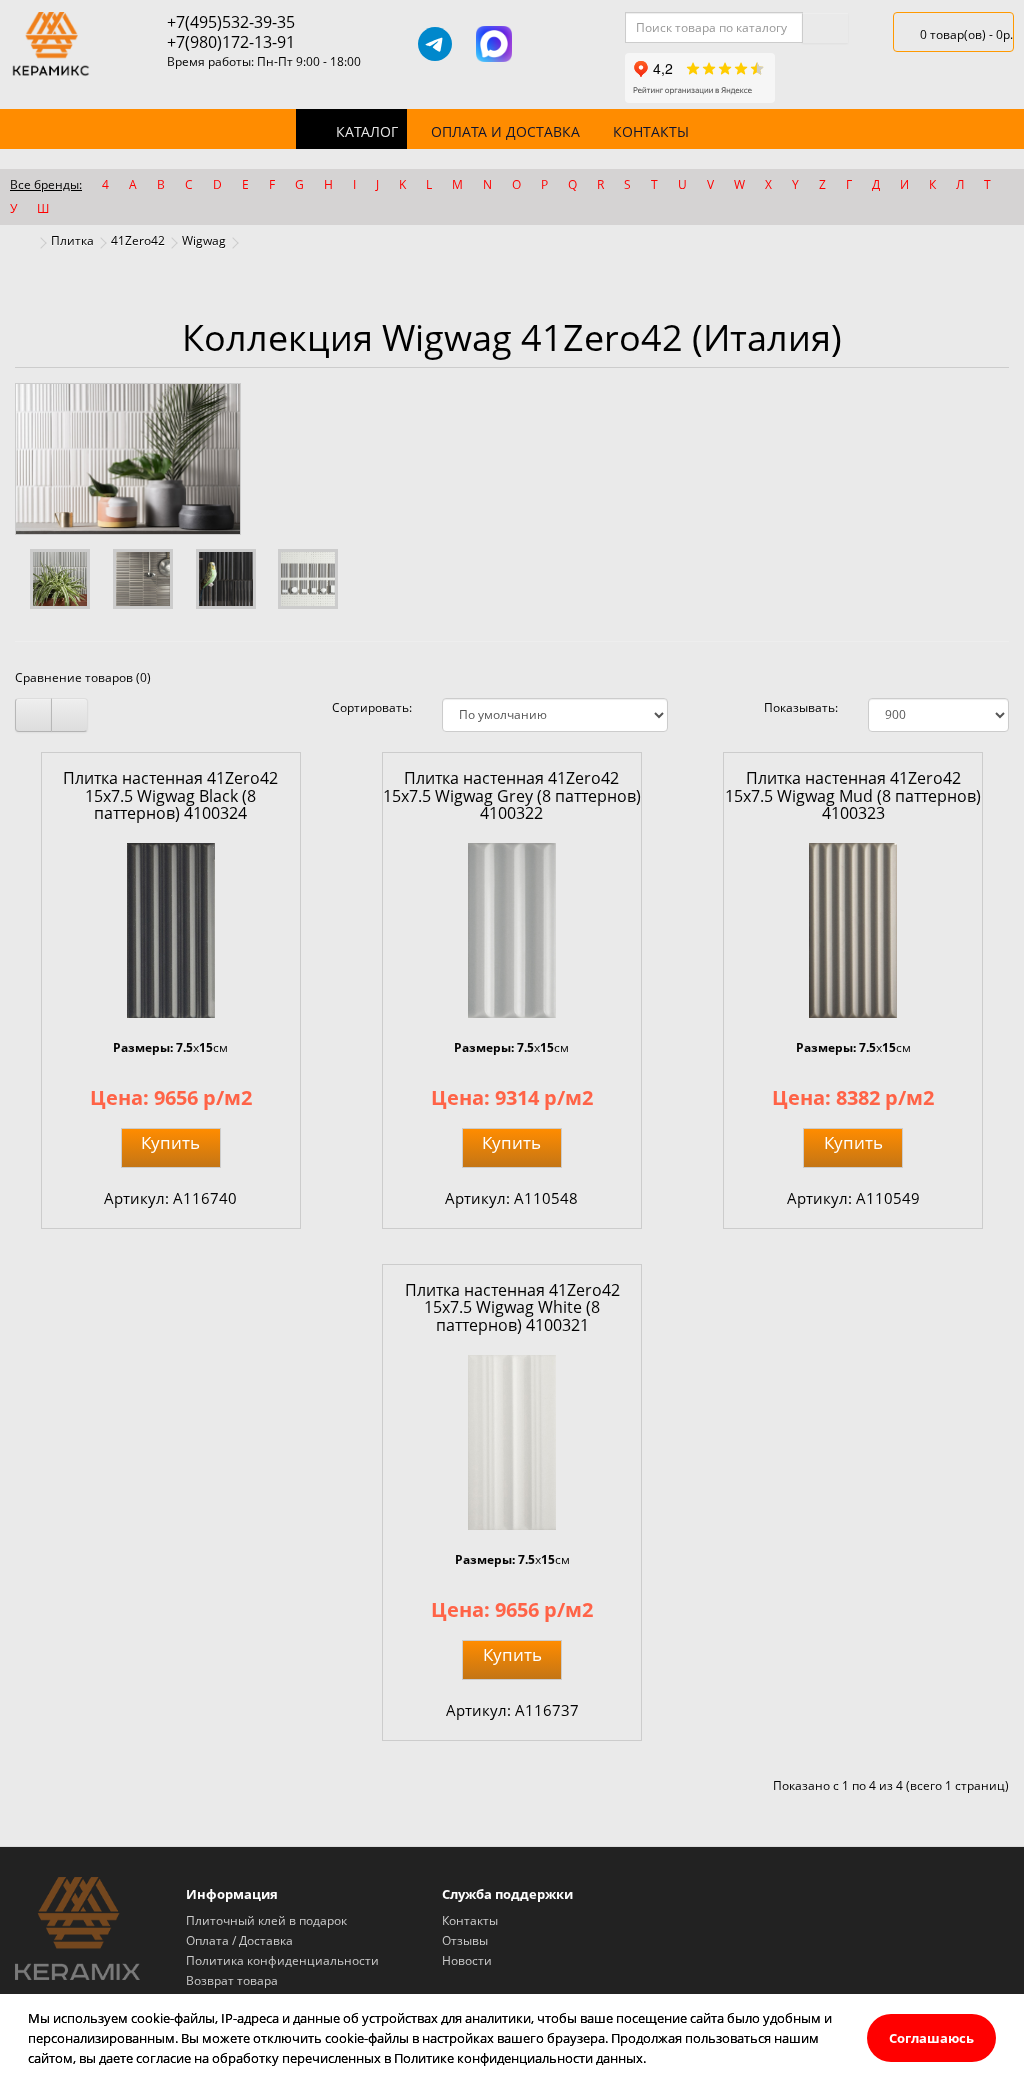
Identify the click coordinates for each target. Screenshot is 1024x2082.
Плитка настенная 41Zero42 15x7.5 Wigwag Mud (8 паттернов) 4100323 (853, 795)
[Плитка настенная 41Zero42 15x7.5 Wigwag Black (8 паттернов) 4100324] (171, 930)
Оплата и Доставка (505, 131)
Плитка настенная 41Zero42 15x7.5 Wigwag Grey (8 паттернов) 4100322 (512, 795)
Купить (170, 1142)
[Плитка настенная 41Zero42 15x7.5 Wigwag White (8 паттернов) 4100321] (512, 1442)
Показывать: (801, 707)
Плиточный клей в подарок (266, 1920)
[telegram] (435, 44)
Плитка (72, 240)
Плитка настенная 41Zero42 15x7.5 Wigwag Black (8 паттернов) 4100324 (170, 795)
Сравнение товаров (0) (83, 677)
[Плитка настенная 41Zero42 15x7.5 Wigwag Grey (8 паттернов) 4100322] (512, 930)
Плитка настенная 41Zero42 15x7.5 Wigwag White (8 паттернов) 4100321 (512, 1307)
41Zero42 (138, 240)
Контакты (651, 131)
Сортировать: (372, 707)
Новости (467, 1960)
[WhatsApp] (552, 44)
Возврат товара (232, 1980)
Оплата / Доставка (239, 1940)
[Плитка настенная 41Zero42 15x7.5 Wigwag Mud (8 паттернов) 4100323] (853, 930)
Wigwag (204, 240)
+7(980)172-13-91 (231, 42)
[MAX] (494, 44)
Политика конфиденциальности (282, 1960)
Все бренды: (46, 184)
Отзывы (465, 1940)
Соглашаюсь (931, 2038)
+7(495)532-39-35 (231, 22)
